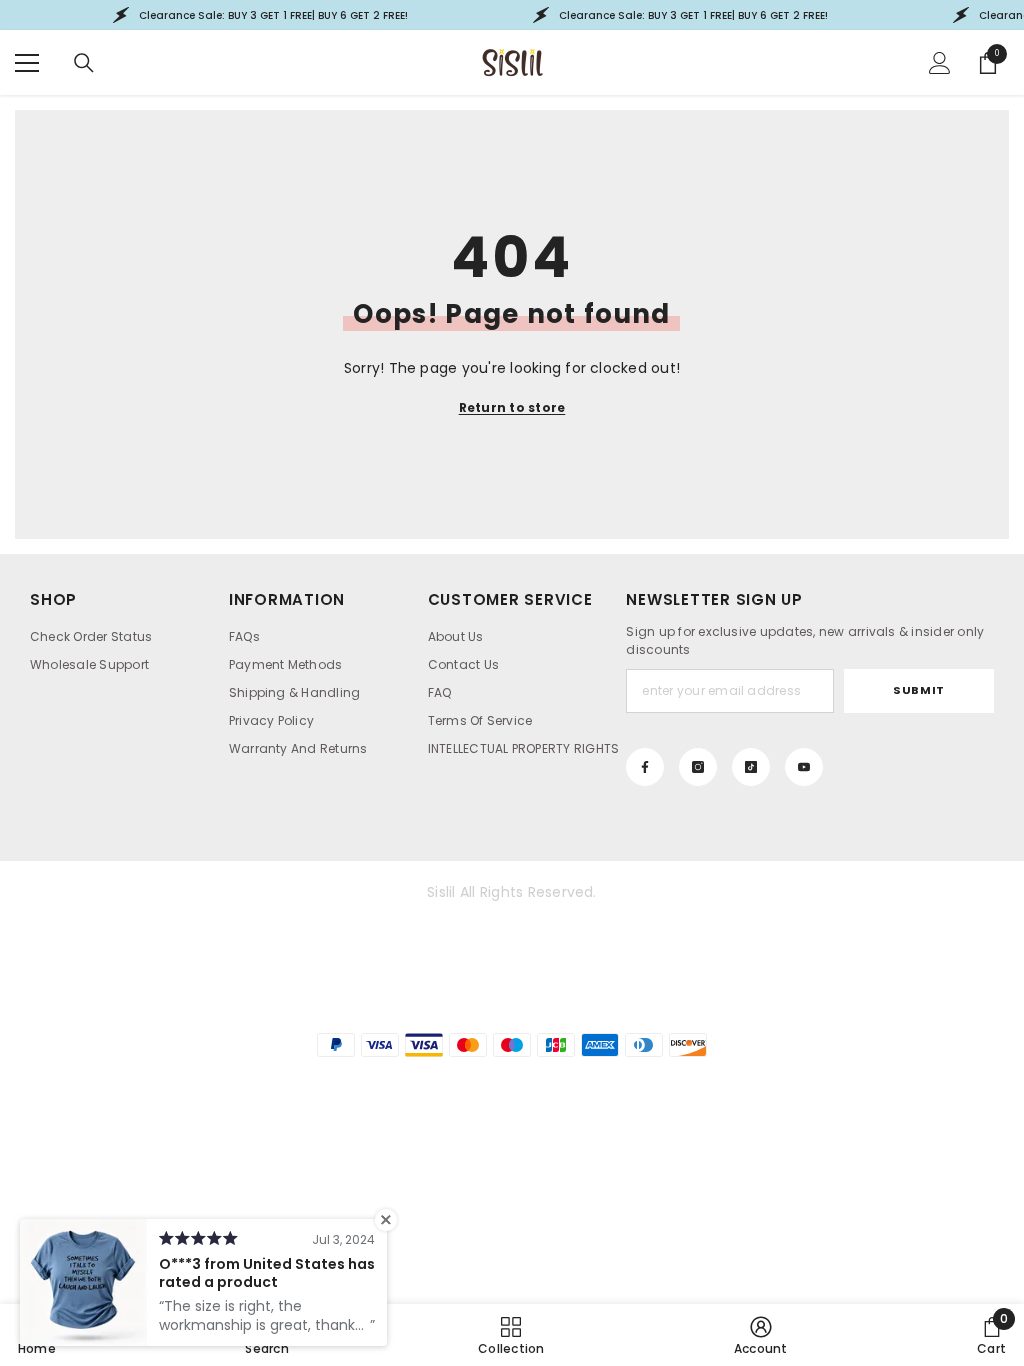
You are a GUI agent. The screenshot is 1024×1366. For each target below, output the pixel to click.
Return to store (512, 407)
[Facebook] (645, 767)
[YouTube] (804, 767)
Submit (918, 690)
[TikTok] (751, 767)
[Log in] (940, 63)
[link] (761, 1335)
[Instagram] (698, 767)
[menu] (27, 63)
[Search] (84, 63)
